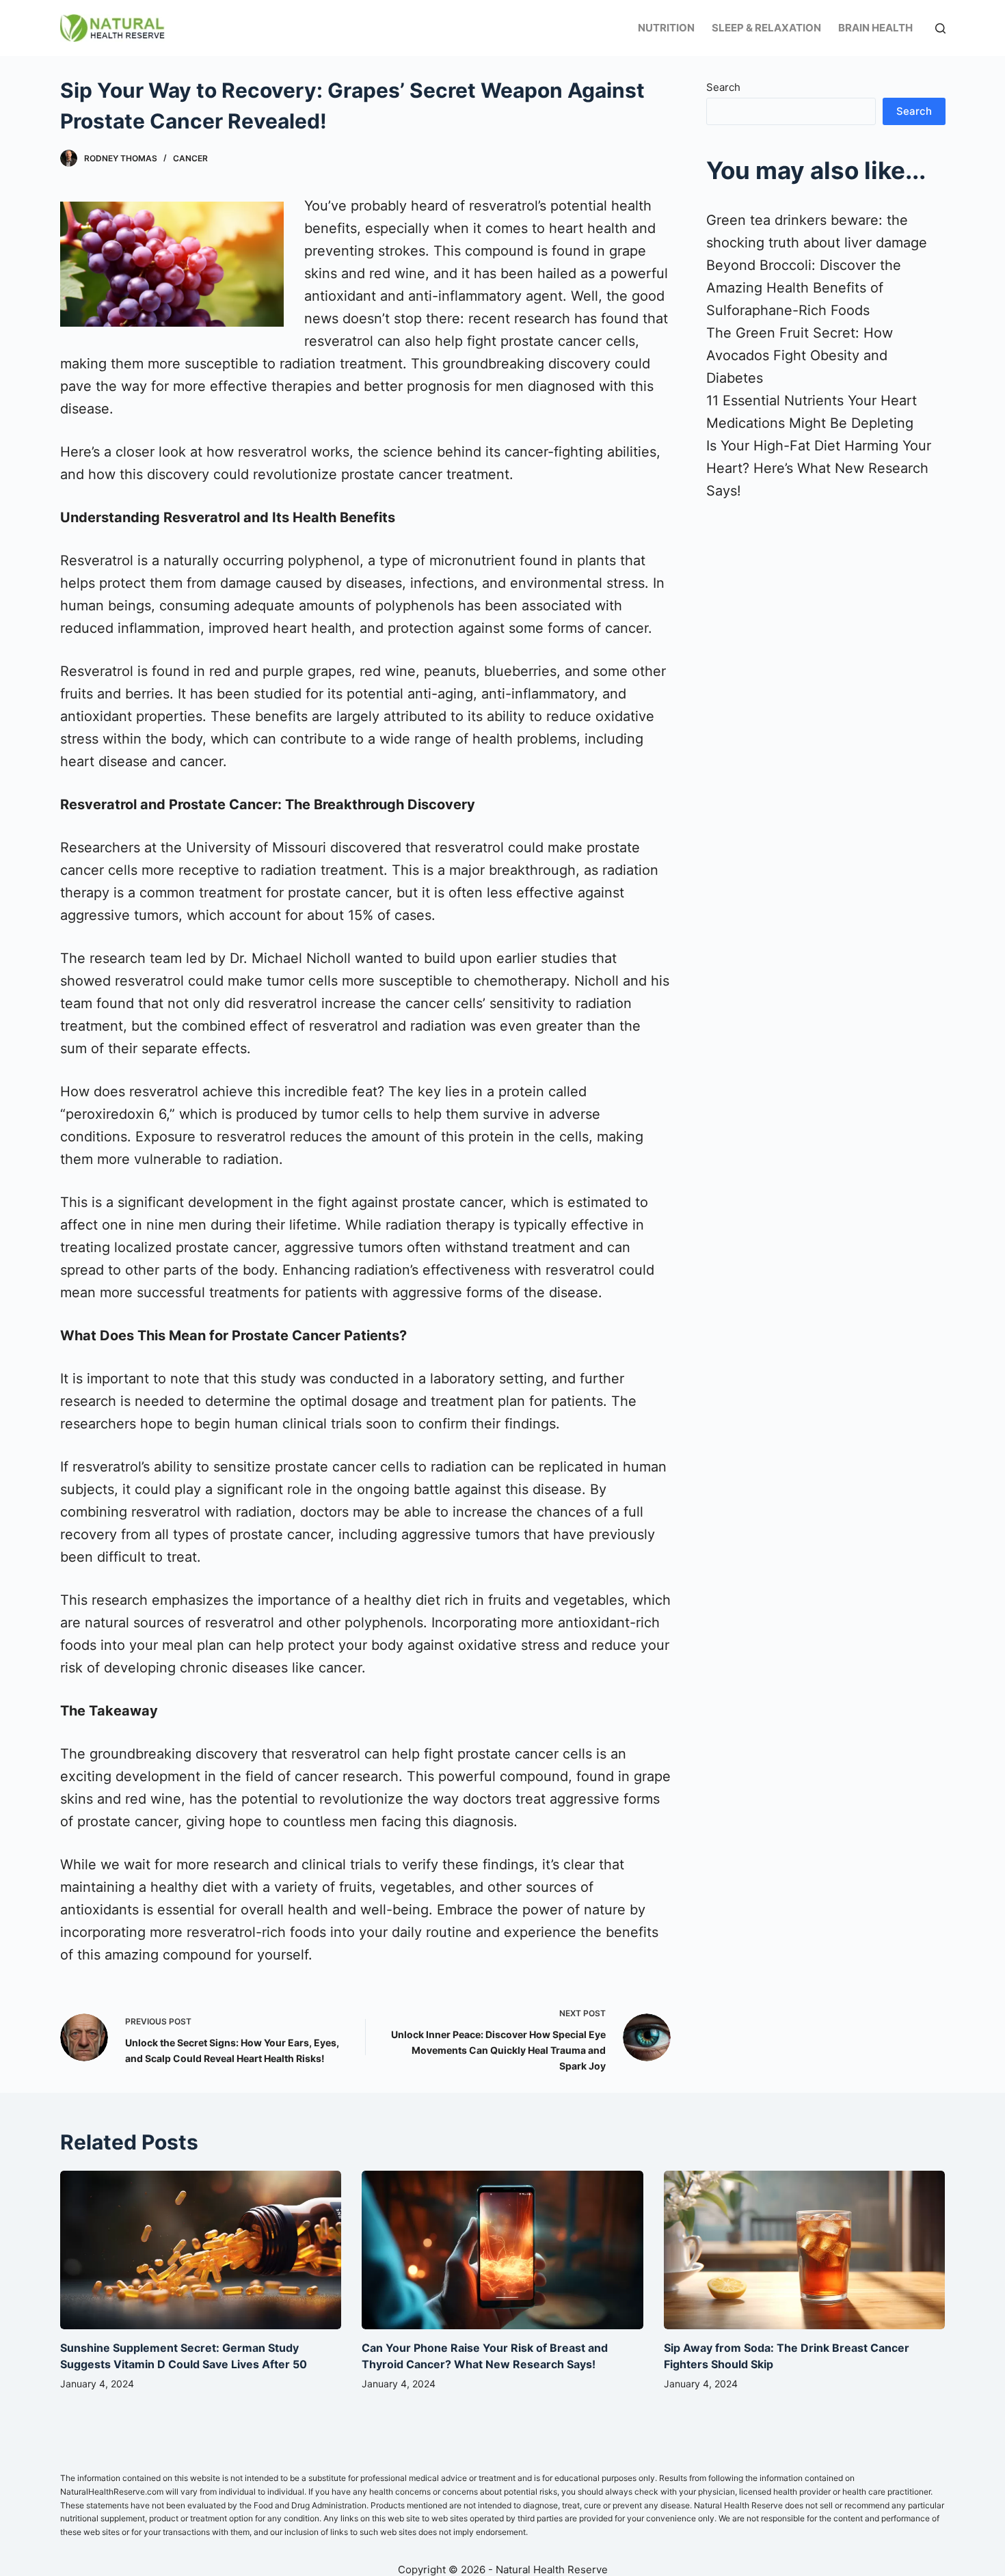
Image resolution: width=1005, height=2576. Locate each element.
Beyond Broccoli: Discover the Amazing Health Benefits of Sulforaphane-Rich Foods (804, 288)
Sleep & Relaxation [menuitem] (766, 28)
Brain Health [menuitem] (875, 28)
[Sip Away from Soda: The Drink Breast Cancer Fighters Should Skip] (805, 2250)
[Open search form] (940, 28)
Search (723, 87)
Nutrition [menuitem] (666, 28)
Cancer (190, 158)
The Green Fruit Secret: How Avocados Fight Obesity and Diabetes (800, 355)
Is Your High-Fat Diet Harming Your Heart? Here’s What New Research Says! (819, 468)
